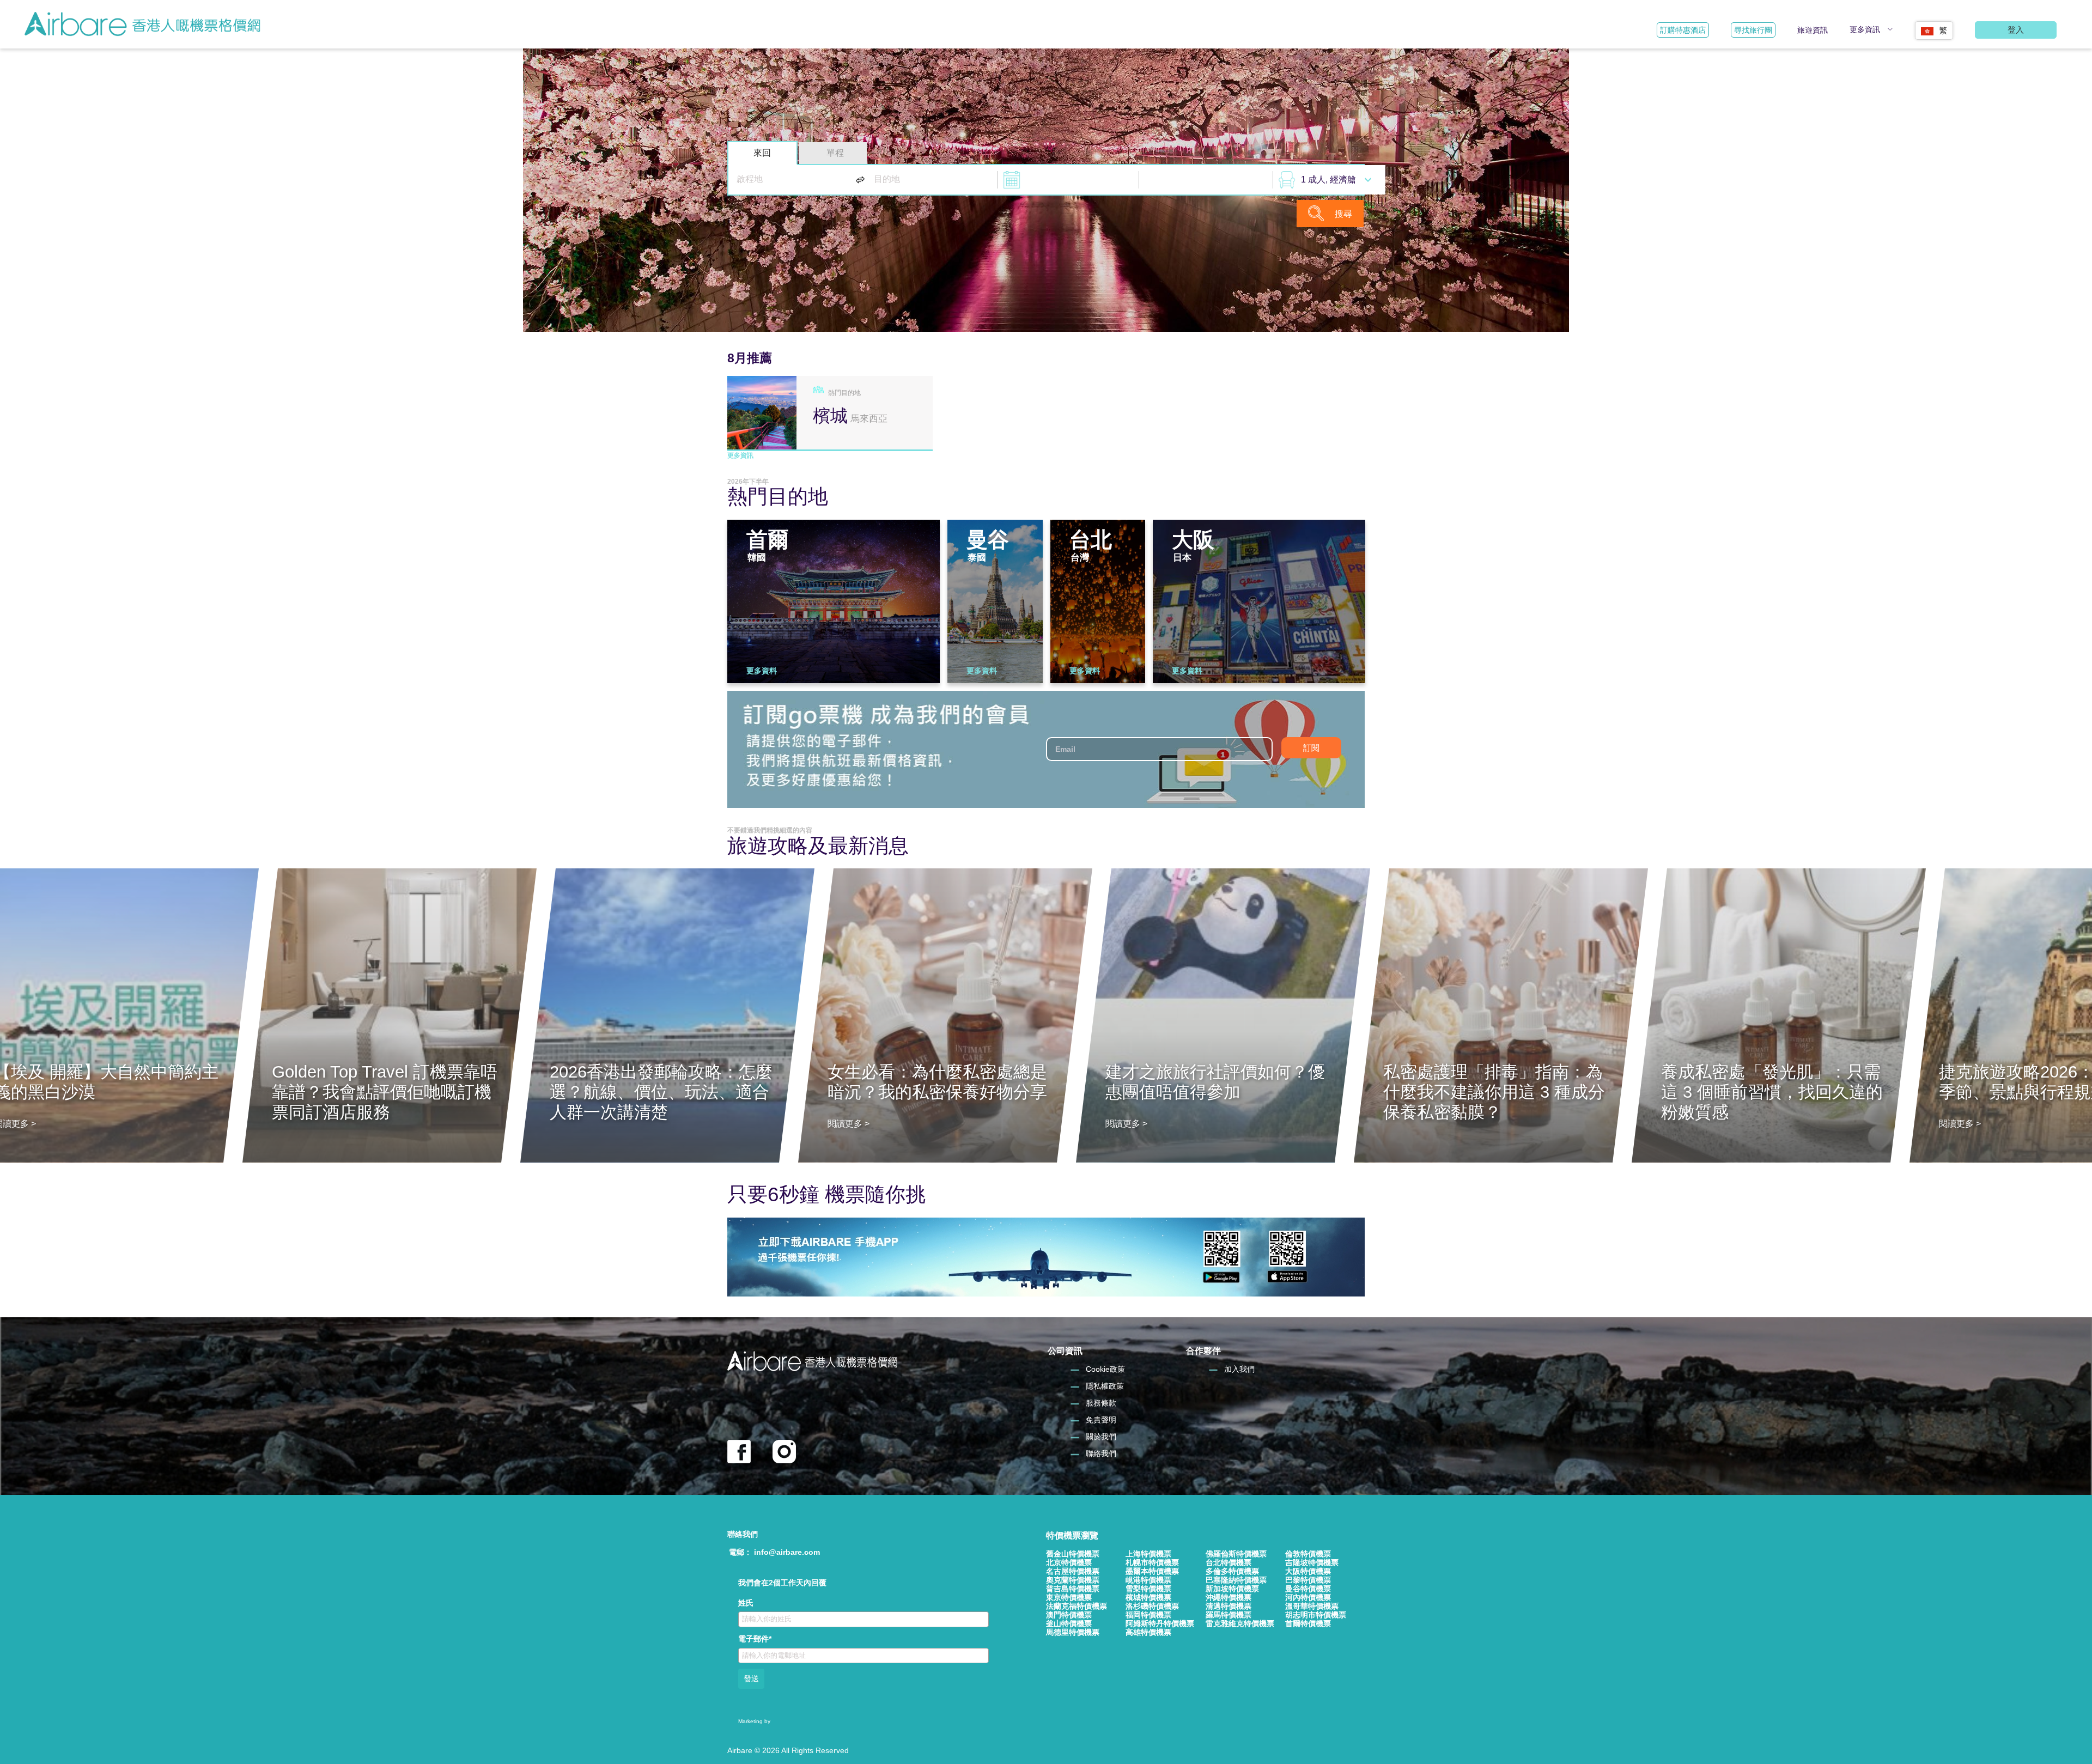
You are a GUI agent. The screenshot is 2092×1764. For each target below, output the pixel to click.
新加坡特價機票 (1232, 1589)
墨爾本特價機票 (1152, 1571)
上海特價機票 (1148, 1554)
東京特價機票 (1069, 1597)
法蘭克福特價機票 (1077, 1606)
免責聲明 (1101, 1420)
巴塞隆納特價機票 (1236, 1580)
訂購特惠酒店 (1683, 30)
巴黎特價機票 (1308, 1580)
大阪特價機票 (1308, 1571)
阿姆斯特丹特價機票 (1160, 1623)
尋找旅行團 (1753, 30)
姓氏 (746, 1603)
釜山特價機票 (1069, 1623)
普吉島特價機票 (1073, 1589)
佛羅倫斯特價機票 (1236, 1554)
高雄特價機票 (1148, 1632)
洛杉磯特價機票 (1152, 1606)
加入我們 (1239, 1369)
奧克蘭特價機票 (1073, 1580)
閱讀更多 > (849, 1124)
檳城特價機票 (1148, 1597)
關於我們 (1101, 1437)
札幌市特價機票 (1152, 1562)
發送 (751, 1678)
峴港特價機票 (1148, 1580)
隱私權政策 (1105, 1386)
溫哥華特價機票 (1312, 1606)
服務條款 (1101, 1403)
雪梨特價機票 (1148, 1589)
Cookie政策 (1105, 1369)
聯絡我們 (1101, 1453)
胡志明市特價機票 (1316, 1615)
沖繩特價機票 (1229, 1597)
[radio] (762, 153)
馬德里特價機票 (1073, 1632)
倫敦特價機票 (1308, 1554)
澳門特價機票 (1069, 1615)
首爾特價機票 (1308, 1623)
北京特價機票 (1069, 1562)
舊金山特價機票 (1073, 1554)
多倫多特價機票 (1232, 1571)
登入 (2016, 30)
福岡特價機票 (1148, 1615)
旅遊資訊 (1813, 30)
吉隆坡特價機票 (1312, 1562)
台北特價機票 (1229, 1562)
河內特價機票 (1308, 1597)
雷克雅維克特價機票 (1240, 1623)
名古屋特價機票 (1073, 1571)
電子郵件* (755, 1639)
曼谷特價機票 (1308, 1589)
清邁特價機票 (1229, 1606)
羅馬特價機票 (1229, 1615)
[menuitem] (1934, 27)
